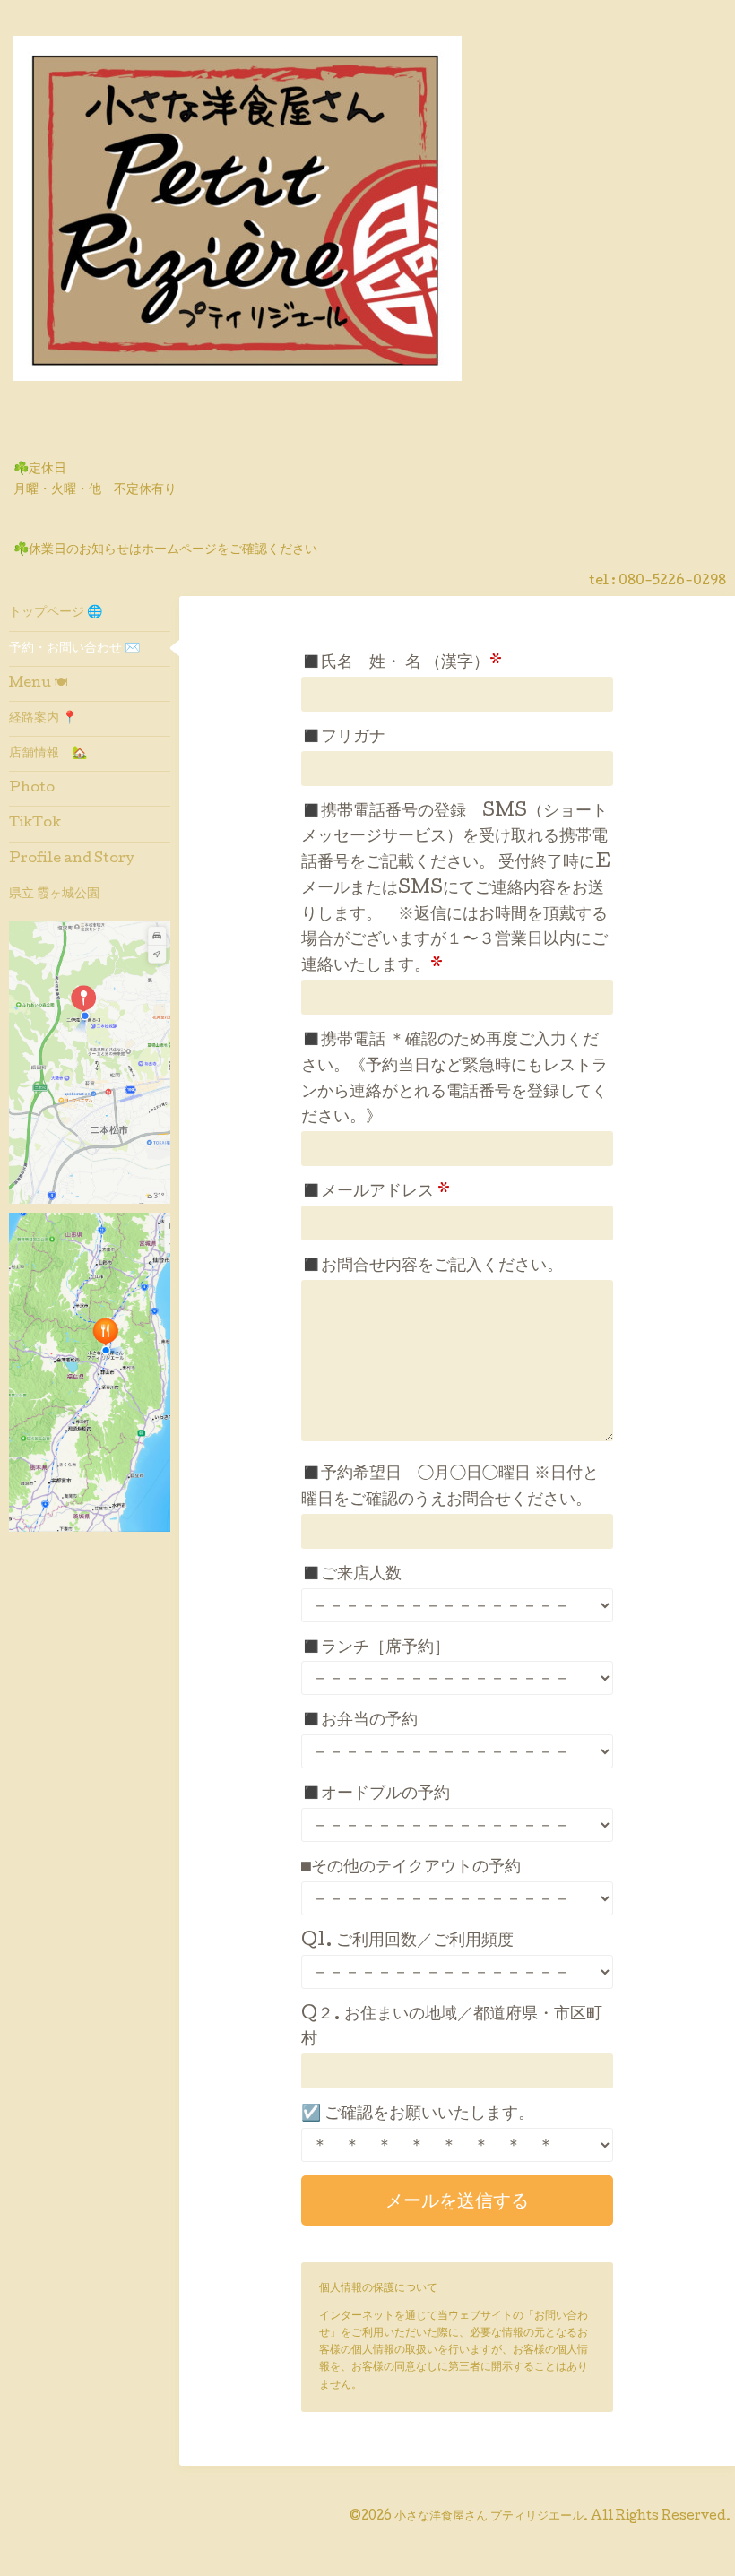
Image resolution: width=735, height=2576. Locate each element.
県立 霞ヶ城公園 (61, 895)
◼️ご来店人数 (351, 1575)
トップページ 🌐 (56, 613)
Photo (32, 789)
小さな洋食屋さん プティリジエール (489, 2517)
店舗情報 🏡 (48, 754)
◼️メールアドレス (376, 1192)
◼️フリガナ (343, 738)
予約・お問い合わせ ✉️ (74, 649)
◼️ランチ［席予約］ (376, 1648)
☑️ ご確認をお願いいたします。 (418, 2114)
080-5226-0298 (672, 582)
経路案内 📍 (43, 719)
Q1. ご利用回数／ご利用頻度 (407, 1941)
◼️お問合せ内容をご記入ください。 (432, 1266)
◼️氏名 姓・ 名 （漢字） (402, 663)
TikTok (35, 824)
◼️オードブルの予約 (376, 1794)
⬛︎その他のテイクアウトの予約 (411, 1868)
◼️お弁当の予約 (359, 1721)
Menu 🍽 (38, 684)
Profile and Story (72, 860)
